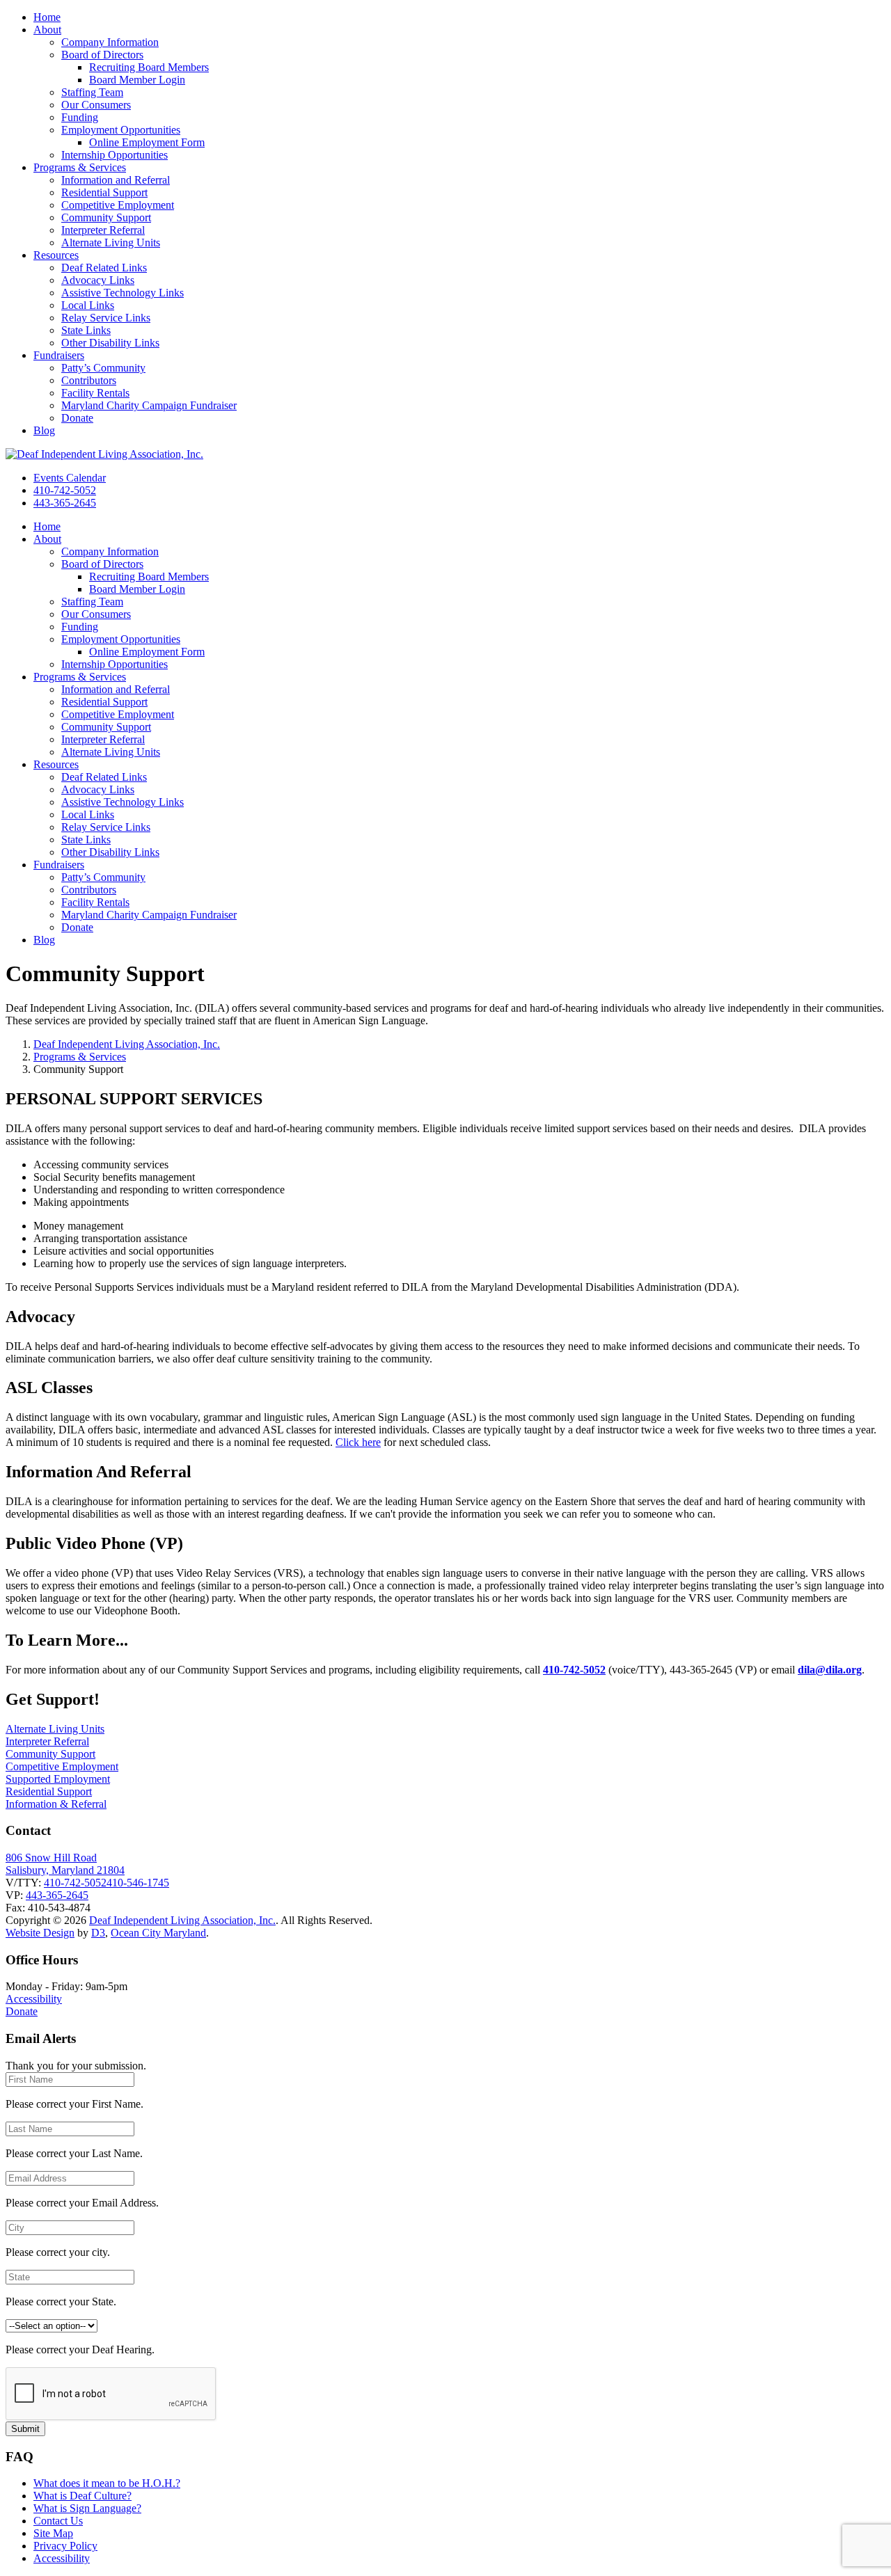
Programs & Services (80, 167)
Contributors (89, 380)
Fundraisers (59, 355)
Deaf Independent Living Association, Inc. (127, 1044)
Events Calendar (70, 478)
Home (47, 17)
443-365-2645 (65, 503)
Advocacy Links (98, 280)
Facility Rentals (95, 393)
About (47, 30)
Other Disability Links (110, 343)
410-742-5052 (65, 490)
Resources (56, 255)
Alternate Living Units (111, 243)
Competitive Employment (118, 205)
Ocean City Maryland (158, 1933)
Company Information (110, 42)
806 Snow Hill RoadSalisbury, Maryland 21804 (65, 1864)
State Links (86, 330)
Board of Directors (102, 55)
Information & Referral (56, 1804)
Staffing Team (92, 92)
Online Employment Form (147, 142)
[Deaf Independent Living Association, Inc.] (104, 454)
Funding (80, 117)
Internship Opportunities (115, 155)
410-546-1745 (138, 1883)
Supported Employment (58, 1779)
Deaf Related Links (104, 268)
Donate (77, 418)
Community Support (106, 217)
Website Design (40, 1933)
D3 (98, 1933)
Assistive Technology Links (123, 293)
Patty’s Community (103, 368)
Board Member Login (137, 80)
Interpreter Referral (103, 230)
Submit (25, 2429)
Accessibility (34, 1999)
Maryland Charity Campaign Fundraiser (149, 405)
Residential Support (104, 192)
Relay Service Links (106, 318)
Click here (358, 1442)
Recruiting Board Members (149, 67)
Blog (44, 430)
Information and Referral (116, 180)
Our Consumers (96, 105)
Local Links (88, 305)
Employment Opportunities (121, 130)
